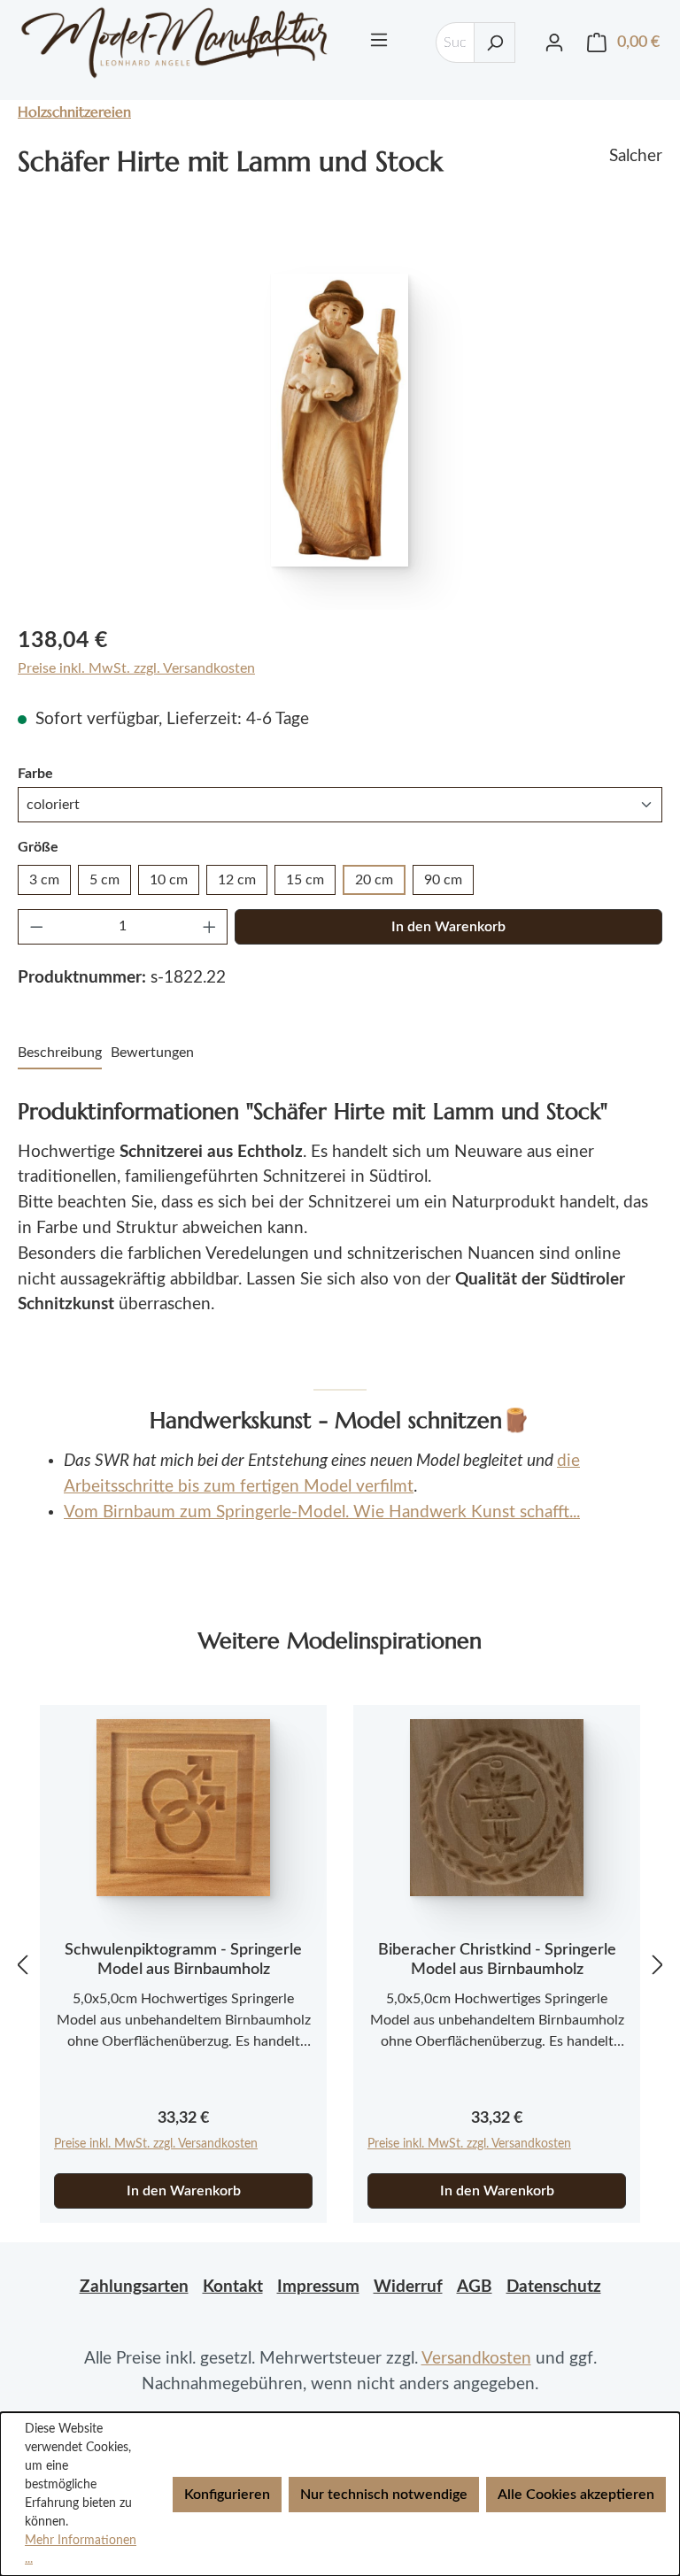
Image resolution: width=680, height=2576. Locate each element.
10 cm (169, 880)
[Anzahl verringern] (36, 927)
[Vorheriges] (22, 1964)
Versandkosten (476, 2359)
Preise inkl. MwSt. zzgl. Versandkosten (136, 668)
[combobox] (455, 42)
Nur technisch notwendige (384, 2495)
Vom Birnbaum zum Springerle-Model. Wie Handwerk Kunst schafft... (322, 1512)
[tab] (60, 1053)
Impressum (318, 2287)
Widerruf (408, 2287)
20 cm (374, 880)
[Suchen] (495, 42)
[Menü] (379, 40)
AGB (475, 2287)
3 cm (44, 880)
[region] (340, 420)
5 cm (104, 880)
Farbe (35, 773)
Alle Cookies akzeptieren (576, 2495)
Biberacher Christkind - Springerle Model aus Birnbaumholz (497, 1960)
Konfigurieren (227, 2495)
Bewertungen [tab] (152, 1053)
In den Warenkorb (448, 927)
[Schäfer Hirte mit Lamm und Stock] (340, 420)
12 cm (237, 880)
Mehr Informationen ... (81, 2550)
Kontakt (233, 2287)
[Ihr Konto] (554, 42)
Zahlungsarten (134, 2287)
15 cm (305, 880)
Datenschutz (554, 2287)
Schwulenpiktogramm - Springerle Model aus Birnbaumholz (183, 1960)
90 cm (443, 880)
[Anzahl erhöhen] (210, 927)
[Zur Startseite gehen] (174, 42)
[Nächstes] (658, 1964)
